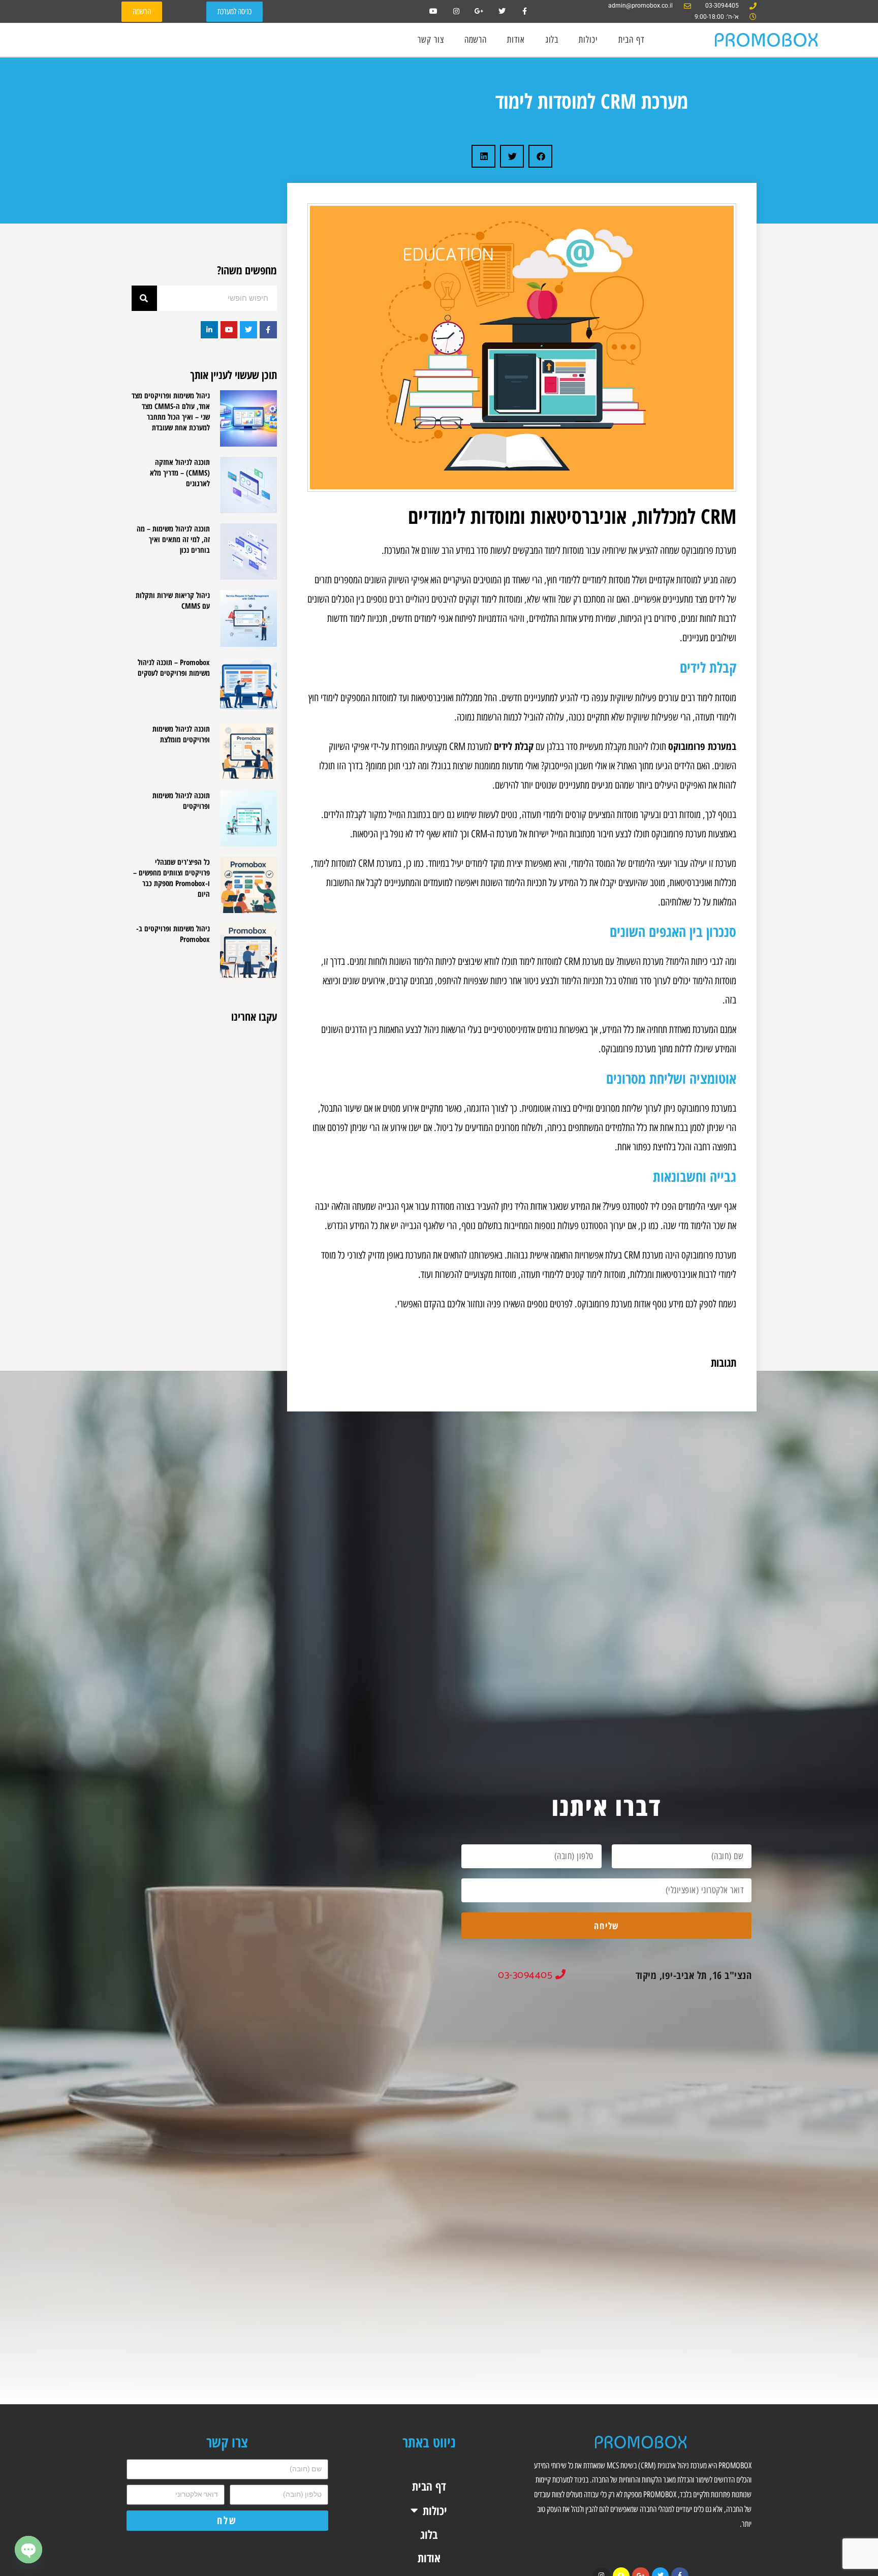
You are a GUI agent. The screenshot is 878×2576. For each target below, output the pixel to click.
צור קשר (431, 40)
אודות (516, 40)
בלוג (552, 40)
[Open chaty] (28, 2550)
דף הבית (631, 40)
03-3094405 (527, 1975)
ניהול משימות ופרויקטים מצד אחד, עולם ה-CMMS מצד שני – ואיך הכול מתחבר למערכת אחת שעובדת (171, 411)
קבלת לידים (514, 746)
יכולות (588, 40)
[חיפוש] (144, 298)
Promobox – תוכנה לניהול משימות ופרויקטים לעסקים (174, 667)
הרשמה (476, 40)
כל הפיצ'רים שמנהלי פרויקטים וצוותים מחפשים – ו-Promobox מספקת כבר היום (171, 878)
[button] (540, 156)
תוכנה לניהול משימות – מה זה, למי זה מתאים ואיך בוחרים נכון (173, 539)
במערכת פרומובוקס (702, 746)
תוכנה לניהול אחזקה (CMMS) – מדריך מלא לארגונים (180, 473)
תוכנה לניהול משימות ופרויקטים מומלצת (181, 734)
